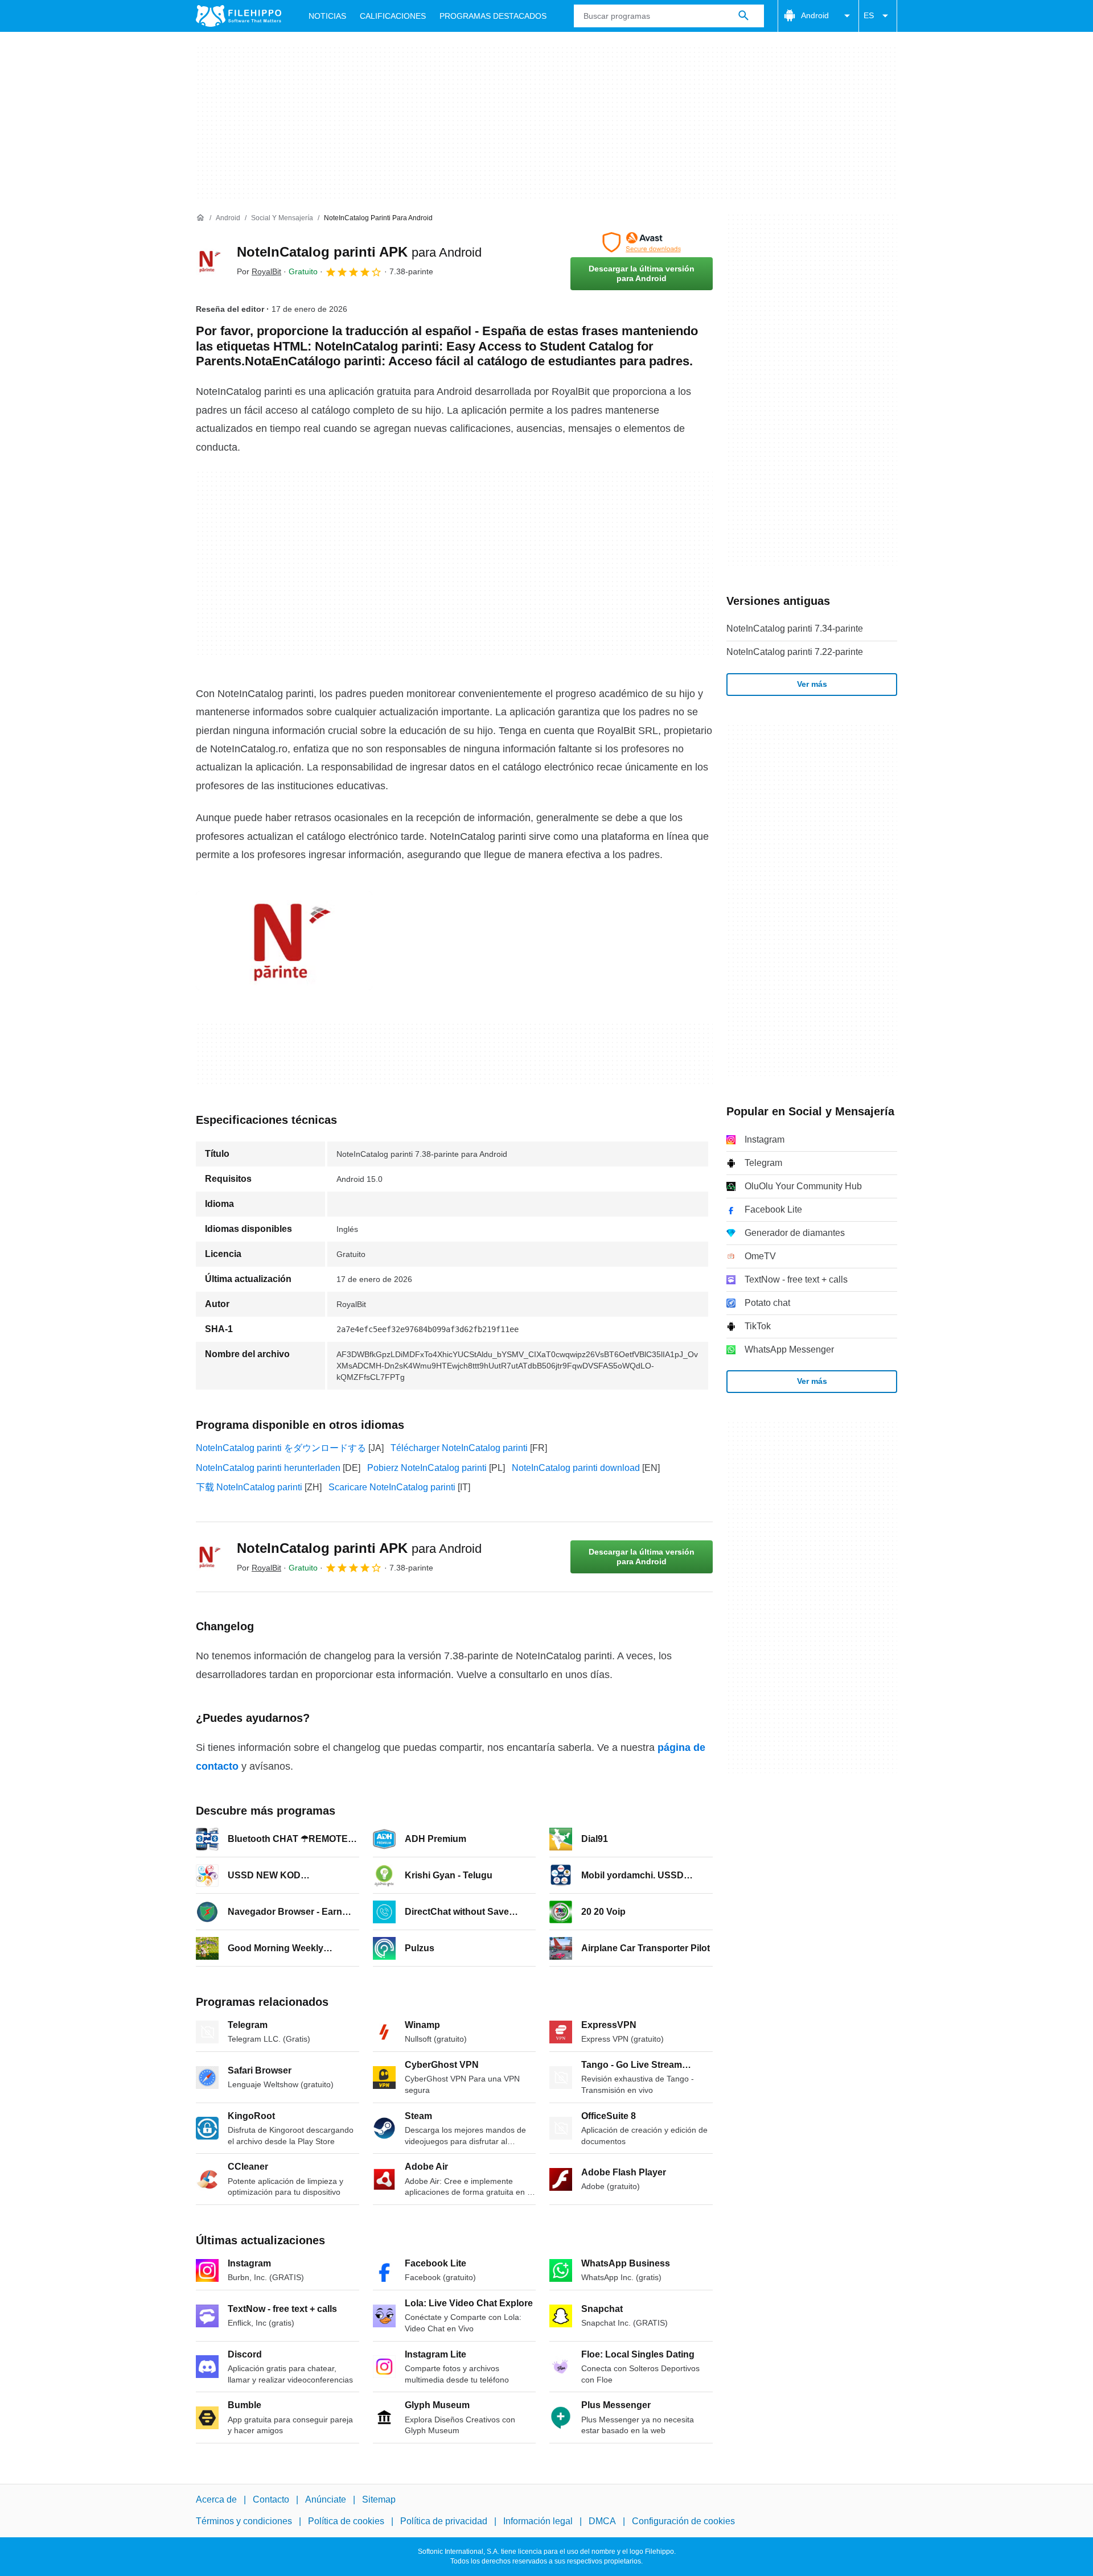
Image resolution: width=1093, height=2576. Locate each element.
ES (869, 15)
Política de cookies (346, 2522)
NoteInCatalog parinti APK (359, 252)
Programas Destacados (493, 16)
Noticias (327, 16)
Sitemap (379, 2499)
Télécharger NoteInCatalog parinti (459, 1448)
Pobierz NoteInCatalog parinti (427, 1468)
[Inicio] (200, 218)
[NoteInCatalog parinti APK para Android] (209, 261)
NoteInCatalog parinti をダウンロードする (281, 1448)
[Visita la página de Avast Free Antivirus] (642, 242)
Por (259, 271)
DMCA (602, 2522)
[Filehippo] (239, 16)
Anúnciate (326, 2499)
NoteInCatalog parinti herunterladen (268, 1468)
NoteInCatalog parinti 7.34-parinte (795, 628)
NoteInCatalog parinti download (576, 1468)
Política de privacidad (444, 2522)
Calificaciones (393, 16)
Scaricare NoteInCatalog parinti (392, 1487)
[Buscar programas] (743, 16)
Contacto (271, 2499)
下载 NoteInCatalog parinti (249, 1487)
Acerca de (216, 2499)
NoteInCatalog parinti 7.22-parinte (795, 652)
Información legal (538, 2522)
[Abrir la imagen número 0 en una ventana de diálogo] (284, 941)
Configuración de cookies (683, 2522)
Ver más (812, 684)
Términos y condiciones (244, 2522)
